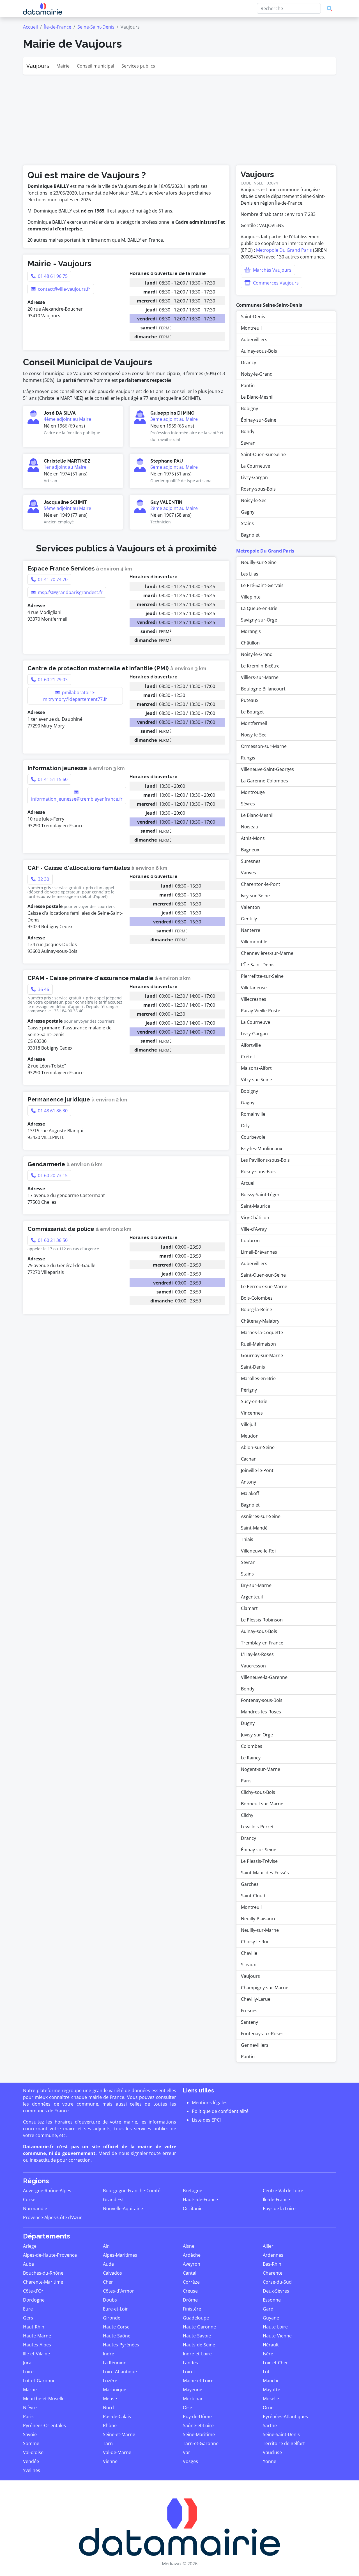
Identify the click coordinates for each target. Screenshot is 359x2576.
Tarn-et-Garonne (201, 2443)
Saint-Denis (253, 316)
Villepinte (251, 597)
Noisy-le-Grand (257, 374)
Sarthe (270, 2425)
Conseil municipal (95, 66)
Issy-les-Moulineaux (262, 1149)
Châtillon (250, 643)
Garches (250, 1884)
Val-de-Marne (117, 2452)
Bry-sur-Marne (256, 1585)
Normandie (35, 2208)
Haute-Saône (117, 2336)
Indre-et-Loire (197, 2354)
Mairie (63, 66)
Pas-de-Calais (117, 2416)
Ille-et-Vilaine (36, 2354)
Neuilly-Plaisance (259, 1919)
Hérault (271, 2345)
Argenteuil (252, 1597)
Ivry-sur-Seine (255, 896)
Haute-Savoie (197, 2336)
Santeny (249, 2022)
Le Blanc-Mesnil (257, 397)
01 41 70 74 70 (52, 579)
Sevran (248, 443)
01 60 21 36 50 (52, 1240)
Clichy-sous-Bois (258, 1792)
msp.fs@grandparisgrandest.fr (70, 592)
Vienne (110, 2461)
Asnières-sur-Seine (261, 1516)
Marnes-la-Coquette (262, 1332)
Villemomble (254, 942)
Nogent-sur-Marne (261, 1769)
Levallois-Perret (257, 1827)
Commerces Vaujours (275, 283)
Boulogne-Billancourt (263, 689)
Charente (273, 2273)
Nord (108, 2408)
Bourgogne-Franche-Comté (132, 2191)
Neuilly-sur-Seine (259, 562)
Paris (246, 1781)
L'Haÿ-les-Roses (257, 1654)
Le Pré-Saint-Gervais (262, 585)
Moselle (271, 2399)
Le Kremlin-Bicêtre (260, 666)
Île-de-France (58, 27)
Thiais (247, 1539)
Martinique (115, 2390)
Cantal (190, 2273)
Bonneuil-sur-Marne (262, 1804)
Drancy (248, 362)
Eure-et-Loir (115, 2309)
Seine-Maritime (199, 2434)
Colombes (252, 1746)
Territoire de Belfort (284, 2443)
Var (187, 2452)
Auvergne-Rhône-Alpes (47, 2191)
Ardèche (192, 2255)
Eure (28, 2309)
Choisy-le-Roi (255, 1942)
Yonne (270, 2461)
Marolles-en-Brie (258, 1378)
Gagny (248, 512)
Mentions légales (210, 2103)
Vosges (190, 2461)
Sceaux (248, 1965)
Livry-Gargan (254, 477)
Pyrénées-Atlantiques (285, 2416)
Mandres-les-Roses (261, 1712)
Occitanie (193, 2208)
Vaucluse (272, 2452)
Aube (28, 2264)
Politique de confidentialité (220, 2111)
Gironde (112, 2318)
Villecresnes (254, 999)
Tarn (108, 2443)
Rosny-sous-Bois (258, 489)
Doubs (110, 2300)
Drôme (190, 2300)
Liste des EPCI (206, 2120)
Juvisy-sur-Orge (257, 1735)
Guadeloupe (196, 2318)
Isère (268, 2354)
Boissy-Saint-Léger (260, 1195)
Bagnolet (250, 535)
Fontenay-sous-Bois (262, 1700)
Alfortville (251, 1045)
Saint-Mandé (254, 1528)
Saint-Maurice (256, 1206)
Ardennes (273, 2255)
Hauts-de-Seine (199, 2345)
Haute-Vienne (277, 2336)
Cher (108, 2282)
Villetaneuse (254, 988)
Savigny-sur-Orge (259, 620)
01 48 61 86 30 (52, 1111)
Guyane (271, 2318)
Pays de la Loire (279, 2208)
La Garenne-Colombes (264, 781)
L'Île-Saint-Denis (258, 965)
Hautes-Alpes (37, 2345)
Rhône (110, 2425)
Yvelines (32, 2470)
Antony (248, 1482)
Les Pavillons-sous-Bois (265, 1160)
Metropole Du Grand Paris (284, 250)
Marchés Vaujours (272, 270)
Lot (266, 2372)
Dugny (248, 1723)
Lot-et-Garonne (39, 2381)
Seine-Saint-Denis (96, 27)
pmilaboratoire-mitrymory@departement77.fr (75, 696)
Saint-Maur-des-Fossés (265, 1873)
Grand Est (113, 2200)
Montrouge (253, 792)
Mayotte (271, 2390)
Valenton (250, 907)
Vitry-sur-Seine (256, 1080)
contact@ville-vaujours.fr (64, 289)
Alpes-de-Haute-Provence (50, 2255)
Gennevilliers (255, 2045)
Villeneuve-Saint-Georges (267, 769)
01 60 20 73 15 (52, 1175)
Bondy (248, 431)
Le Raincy (251, 1758)
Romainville (253, 1114)
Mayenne (193, 2390)
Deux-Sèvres (276, 2291)
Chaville (249, 1953)
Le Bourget (252, 712)
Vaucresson (253, 1666)
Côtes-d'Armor (118, 2291)
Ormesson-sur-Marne (264, 746)
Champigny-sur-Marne (265, 1988)
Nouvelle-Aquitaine (123, 2208)
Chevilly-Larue (256, 1999)
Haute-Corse (116, 2327)
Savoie (30, 2434)
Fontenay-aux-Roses (262, 2034)
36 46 (43, 989)
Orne (268, 2408)
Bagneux (250, 850)
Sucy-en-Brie (254, 1401)
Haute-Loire (275, 2327)
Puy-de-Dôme (197, 2416)
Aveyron (192, 2264)
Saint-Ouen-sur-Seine (263, 454)
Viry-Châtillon (255, 1217)
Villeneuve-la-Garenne (264, 1677)
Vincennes (252, 1413)
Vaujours (38, 66)
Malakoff (250, 1493)
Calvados (112, 2273)
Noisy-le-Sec (254, 500)
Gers (28, 2318)
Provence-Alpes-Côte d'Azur (52, 2217)
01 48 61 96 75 (52, 276)
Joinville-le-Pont (257, 1470)
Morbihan (193, 2399)
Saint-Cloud (253, 1896)
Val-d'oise (33, 2452)
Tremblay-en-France (262, 1643)
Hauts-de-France (200, 2200)
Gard (268, 2309)
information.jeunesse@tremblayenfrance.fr (77, 799)
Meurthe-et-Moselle (44, 2399)
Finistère (192, 2309)
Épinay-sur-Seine (259, 420)
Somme (31, 2443)
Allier (268, 2246)
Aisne (189, 2246)
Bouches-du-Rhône (43, 2273)
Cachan (249, 1459)
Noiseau (250, 827)
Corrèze (191, 2282)
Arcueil (248, 1183)
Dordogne (34, 2300)
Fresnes (249, 2011)
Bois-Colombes (257, 1298)
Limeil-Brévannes (259, 1252)
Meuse (110, 2399)
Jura (27, 2363)
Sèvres (248, 804)
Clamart (249, 1608)
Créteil (248, 1057)
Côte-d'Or (33, 2291)
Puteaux (250, 700)
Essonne (272, 2300)
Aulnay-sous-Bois (259, 351)
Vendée (31, 2461)
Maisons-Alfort (256, 1068)
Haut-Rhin (34, 2327)
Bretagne (193, 2191)
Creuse (190, 2291)
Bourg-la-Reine (256, 1309)
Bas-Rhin (272, 2264)
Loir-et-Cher (275, 2363)
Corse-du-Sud (277, 2282)
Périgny (249, 1390)
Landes (190, 2363)
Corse (29, 2200)
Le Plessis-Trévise (259, 1861)
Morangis (251, 631)
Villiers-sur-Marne (260, 677)
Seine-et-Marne (119, 2434)
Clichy (247, 1815)
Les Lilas (250, 574)
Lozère (110, 2381)
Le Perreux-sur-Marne (264, 1286)
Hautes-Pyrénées (121, 2345)
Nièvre (30, 2408)
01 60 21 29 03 (52, 680)
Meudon (250, 1436)
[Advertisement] (179, 117)
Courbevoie (253, 1137)
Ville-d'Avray (254, 1229)
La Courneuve (256, 466)
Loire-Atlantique (120, 2372)
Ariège (30, 2246)
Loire (28, 2372)
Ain (106, 2246)
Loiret (189, 2372)
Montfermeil (254, 723)
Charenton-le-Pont (261, 884)
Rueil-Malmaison (258, 1344)
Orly (245, 1126)
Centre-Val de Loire (283, 2191)
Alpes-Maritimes (120, 2255)
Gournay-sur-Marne (262, 1355)
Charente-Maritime (43, 2282)
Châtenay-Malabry (260, 1321)
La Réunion (115, 2363)
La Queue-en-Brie (259, 608)
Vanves (248, 873)
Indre (109, 2354)
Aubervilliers (254, 339)
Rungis (248, 758)
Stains (247, 523)
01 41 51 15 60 (52, 779)
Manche (271, 2381)
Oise (187, 2408)
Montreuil (251, 328)
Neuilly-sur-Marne (260, 1930)
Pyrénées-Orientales (44, 2425)
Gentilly (249, 919)
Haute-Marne (37, 2336)
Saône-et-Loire (198, 2425)
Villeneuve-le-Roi (258, 1551)
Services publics (138, 66)
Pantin (248, 385)
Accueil (30, 27)
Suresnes (251, 861)
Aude (108, 2264)
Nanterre (251, 930)
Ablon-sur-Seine (258, 1447)
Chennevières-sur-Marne (267, 953)
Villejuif (248, 1424)
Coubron (250, 1240)
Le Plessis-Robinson (262, 1620)
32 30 (43, 879)
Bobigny (249, 408)
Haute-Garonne (199, 2327)
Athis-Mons (253, 838)
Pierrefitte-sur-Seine (262, 976)
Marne (30, 2390)
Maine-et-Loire (198, 2381)
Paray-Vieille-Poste (261, 1011)
